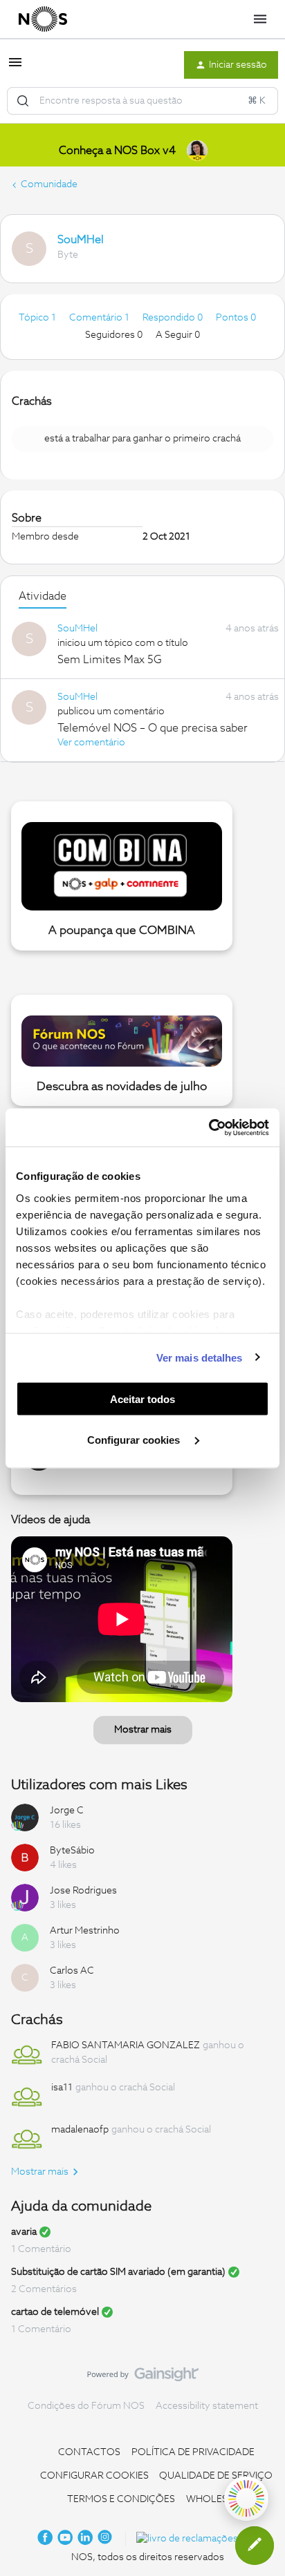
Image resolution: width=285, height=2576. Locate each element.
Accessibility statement (207, 2406)
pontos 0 (236, 318)
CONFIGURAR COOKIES (94, 2476)
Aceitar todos (142, 1399)
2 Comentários (44, 2289)
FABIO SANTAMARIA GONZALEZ (126, 2045)
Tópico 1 (38, 318)
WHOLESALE (216, 2499)
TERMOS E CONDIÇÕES (121, 2499)
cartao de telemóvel (55, 2312)
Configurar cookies (135, 1439)
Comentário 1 (100, 318)
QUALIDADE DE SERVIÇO (216, 2476)
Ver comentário (91, 743)
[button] (15, 68)
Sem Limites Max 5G (110, 660)
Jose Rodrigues (83, 1891)
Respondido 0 (174, 318)
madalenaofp (80, 2130)
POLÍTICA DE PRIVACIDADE (193, 2452)
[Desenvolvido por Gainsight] (143, 2378)
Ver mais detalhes (200, 1357)
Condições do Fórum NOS (86, 2406)
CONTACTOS (89, 2452)
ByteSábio (72, 1851)
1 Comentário (41, 2249)
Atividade (43, 596)
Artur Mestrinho (85, 1931)
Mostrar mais (143, 1730)
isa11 (62, 2088)
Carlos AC (72, 1971)
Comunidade (49, 184)
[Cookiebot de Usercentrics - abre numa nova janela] (209, 1127)
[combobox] (142, 101)
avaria (24, 2232)
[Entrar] (23, 101)
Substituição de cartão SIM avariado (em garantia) (118, 2272)
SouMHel (81, 240)
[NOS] (43, 19)
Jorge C (67, 1811)
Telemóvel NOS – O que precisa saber (153, 728)
